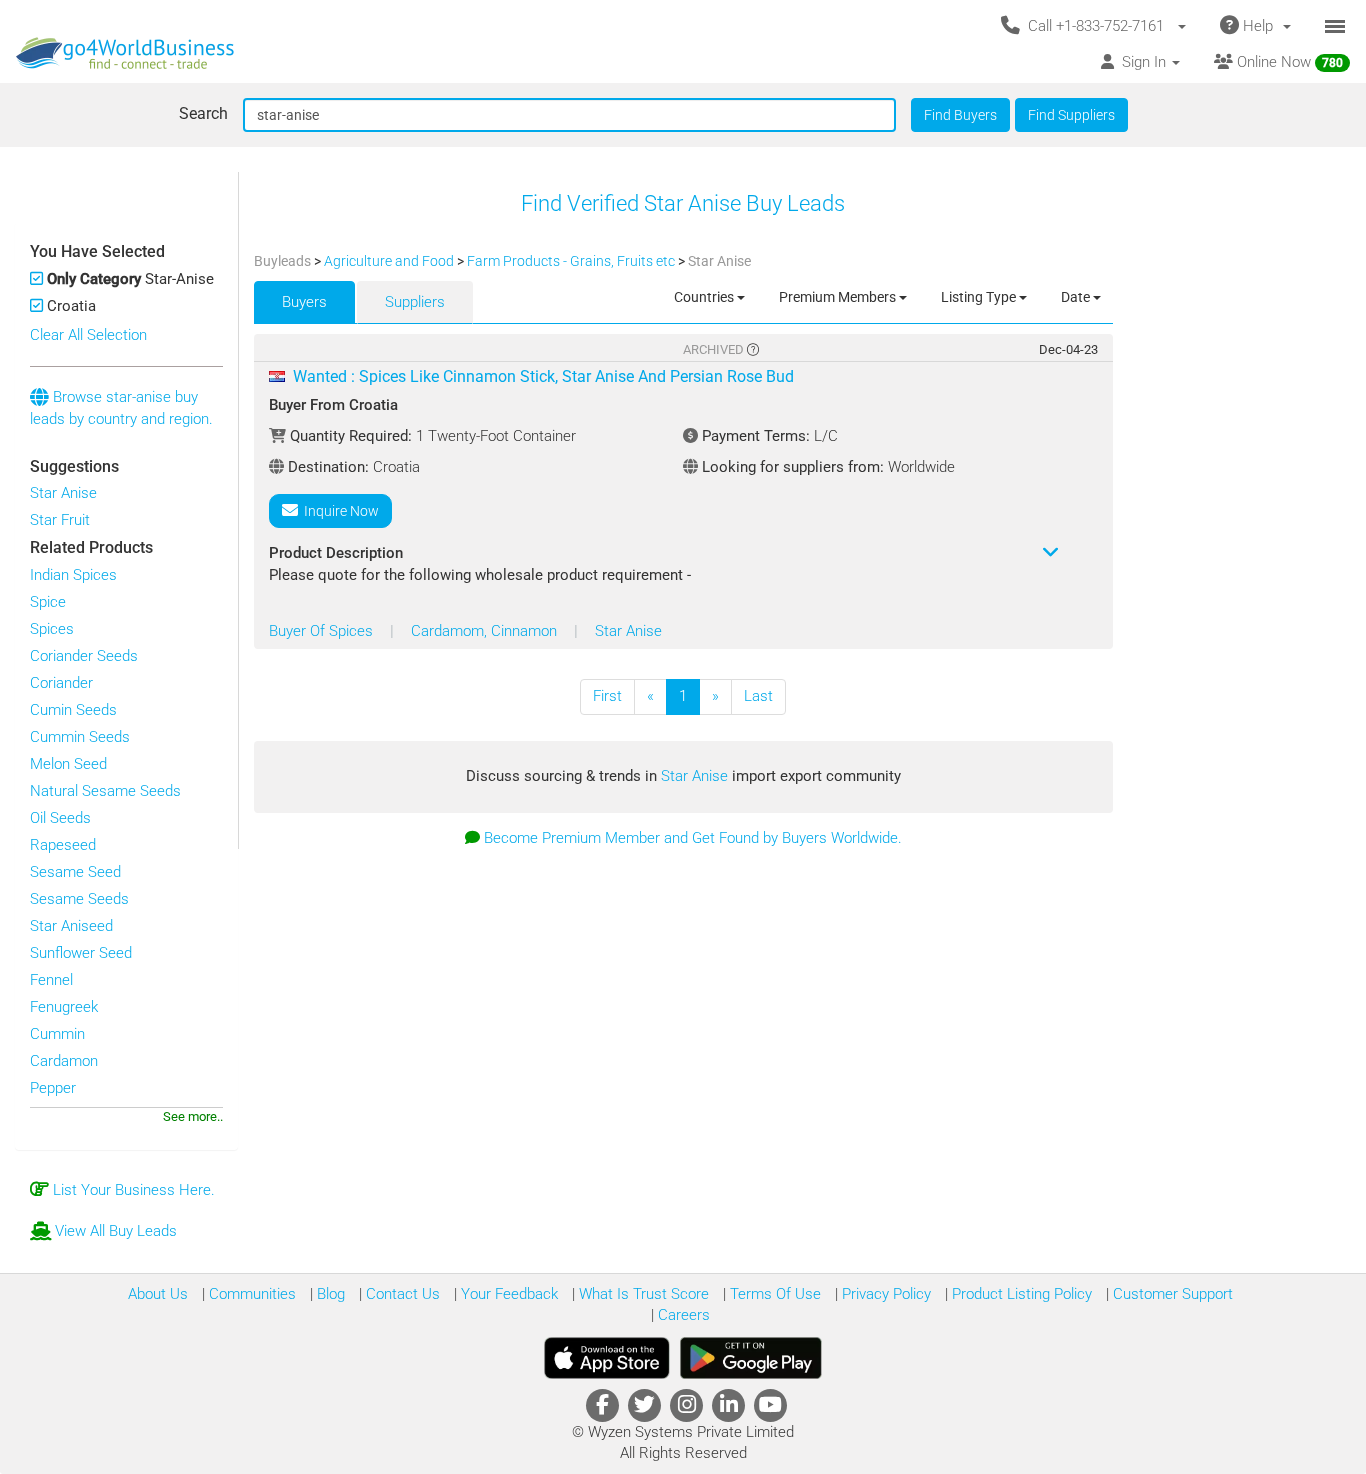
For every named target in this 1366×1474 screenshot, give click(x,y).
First (607, 696)
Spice (48, 602)
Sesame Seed (75, 872)
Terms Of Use (773, 1294)
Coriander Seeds (84, 656)
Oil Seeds (60, 818)
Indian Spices (73, 575)
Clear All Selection (88, 335)
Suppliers (415, 302)
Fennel (51, 980)
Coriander (61, 683)
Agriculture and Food (390, 261)
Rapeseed (63, 845)
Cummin (57, 1034)
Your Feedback (507, 1294)
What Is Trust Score (642, 1294)
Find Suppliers (1071, 115)
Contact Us (401, 1294)
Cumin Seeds (73, 710)
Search (203, 113)
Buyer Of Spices (323, 631)
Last (758, 696)
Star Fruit (60, 520)
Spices (52, 629)
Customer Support (1171, 1294)
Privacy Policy (884, 1294)
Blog (329, 1294)
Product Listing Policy (1020, 1294)
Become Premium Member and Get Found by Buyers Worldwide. (693, 838)
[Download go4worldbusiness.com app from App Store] (607, 1358)
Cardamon (64, 1061)
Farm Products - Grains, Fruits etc (572, 261)
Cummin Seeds (80, 737)
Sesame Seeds (79, 899)
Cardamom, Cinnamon (486, 631)
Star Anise (63, 493)
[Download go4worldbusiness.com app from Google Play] (751, 1358)
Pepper (53, 1088)
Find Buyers (960, 115)
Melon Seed (68, 764)
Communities (250, 1294)
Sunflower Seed (81, 953)
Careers (682, 1315)
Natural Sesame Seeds (105, 791)
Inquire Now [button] (338, 511)
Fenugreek (64, 1007)
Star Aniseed (71, 926)
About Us (158, 1294)
